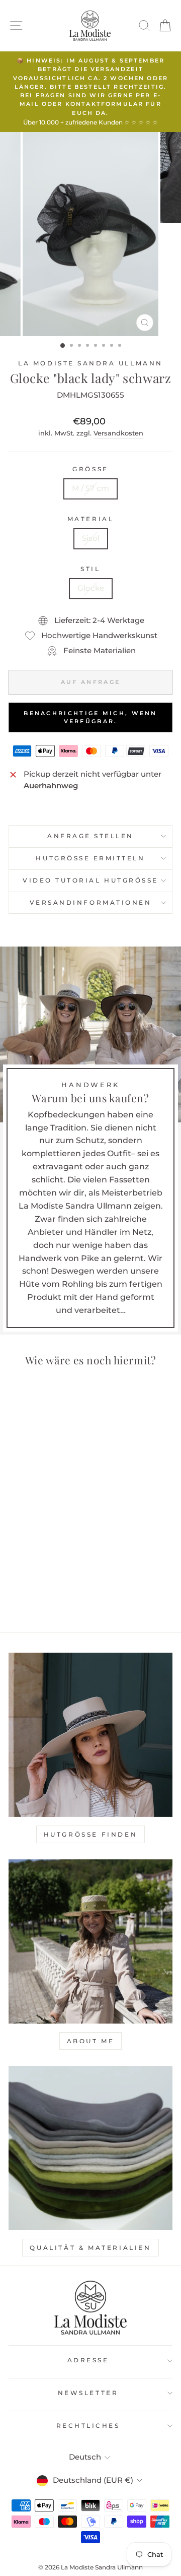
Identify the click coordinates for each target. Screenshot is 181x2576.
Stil (90, 569)
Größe (90, 469)
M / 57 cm (90, 488)
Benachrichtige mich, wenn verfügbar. (90, 717)
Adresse (88, 2360)
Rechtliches (88, 2426)
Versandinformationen (91, 903)
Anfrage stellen (90, 836)
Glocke (91, 588)
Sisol (91, 538)
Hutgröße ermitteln (90, 858)
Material (90, 519)
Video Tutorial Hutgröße (90, 881)
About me (91, 2041)
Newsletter (88, 2393)
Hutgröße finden (91, 1834)
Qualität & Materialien (90, 2248)
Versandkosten (118, 433)
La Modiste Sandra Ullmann (90, 363)
